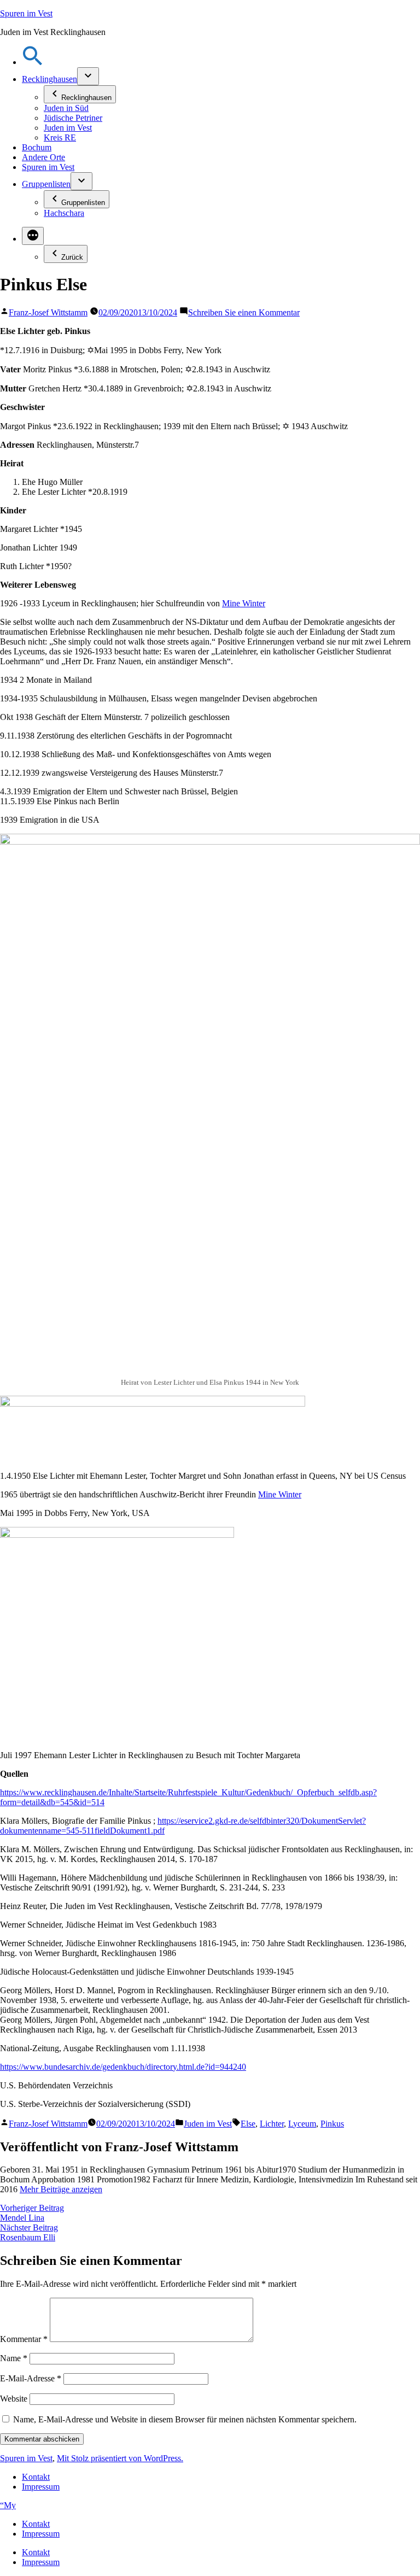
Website (14, 2399)
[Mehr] (33, 236)
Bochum (37, 147)
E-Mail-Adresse (31, 2378)
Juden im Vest (68, 128)
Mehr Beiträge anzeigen (61, 2189)
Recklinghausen (49, 79)
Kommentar (24, 2339)
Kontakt (36, 2477)
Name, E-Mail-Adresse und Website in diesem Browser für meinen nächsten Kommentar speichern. (185, 2419)
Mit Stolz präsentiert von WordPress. (120, 2458)
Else (248, 2124)
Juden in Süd (66, 108)
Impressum (41, 2487)
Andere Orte (43, 157)
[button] (33, 62)
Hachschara (64, 213)
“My (8, 2505)
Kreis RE (60, 137)
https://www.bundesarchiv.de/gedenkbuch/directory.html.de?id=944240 (123, 2067)
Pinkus (332, 2124)
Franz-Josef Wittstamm (48, 312)
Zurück (72, 257)
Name (14, 2358)
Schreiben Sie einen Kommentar (244, 312)
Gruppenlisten (46, 184)
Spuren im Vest (26, 13)
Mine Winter (244, 603)
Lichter (272, 2124)
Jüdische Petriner (73, 118)
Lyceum (302, 2124)
